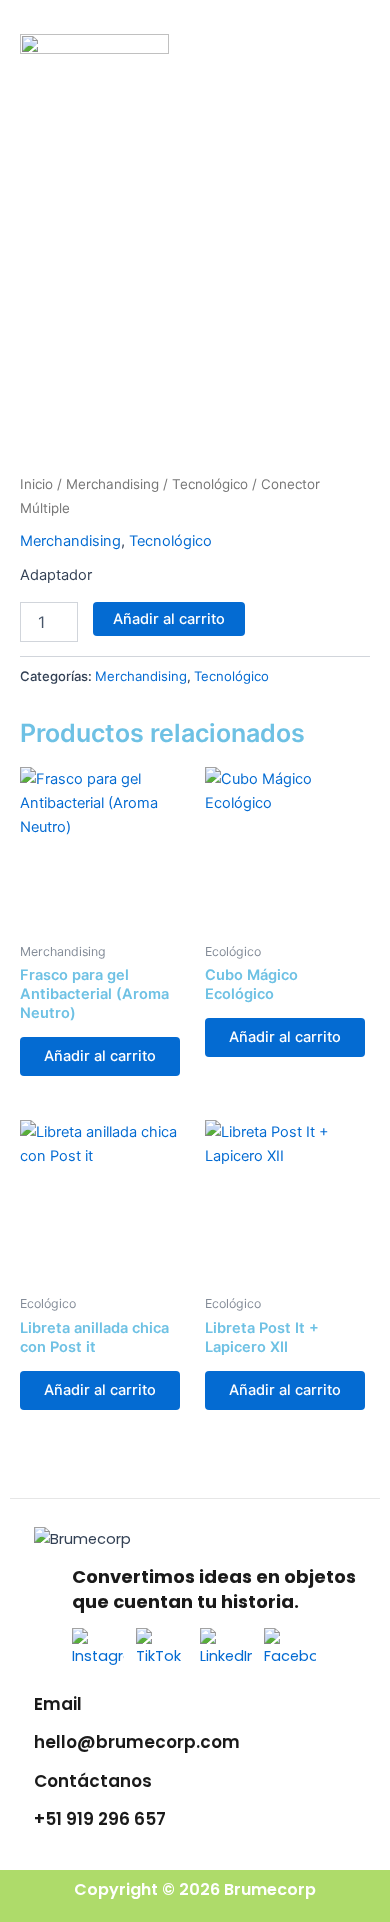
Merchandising (112, 484)
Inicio (36, 484)
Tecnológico (210, 484)
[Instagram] (98, 1653)
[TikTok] (162, 1653)
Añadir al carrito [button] (100, 1056)
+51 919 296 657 (100, 1819)
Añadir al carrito (169, 619)
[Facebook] (290, 1653)
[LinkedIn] (226, 1653)
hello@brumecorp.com (137, 1742)
